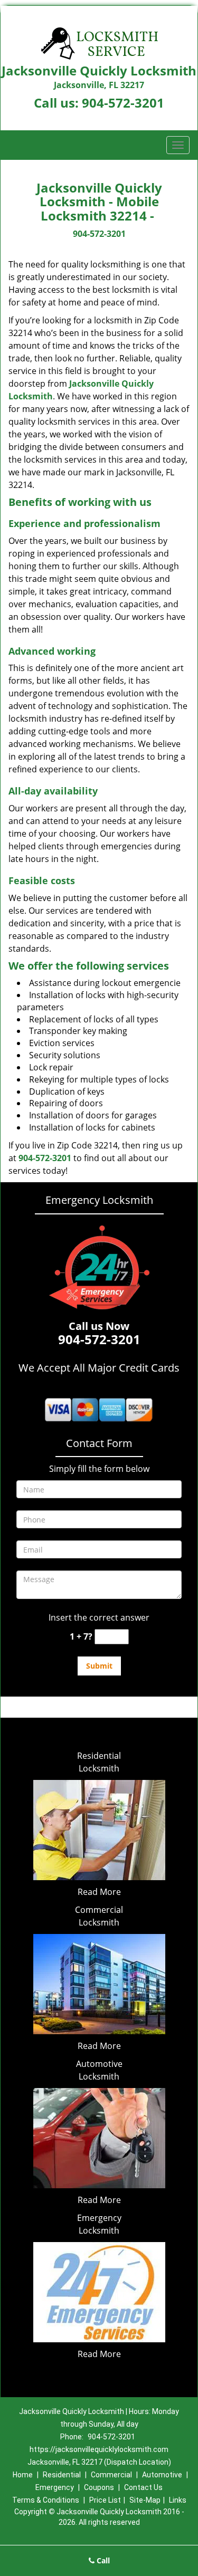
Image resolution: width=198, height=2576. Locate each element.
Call (102, 2560)
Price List (105, 2500)
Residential (62, 2475)
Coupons (99, 2487)
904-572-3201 (123, 103)
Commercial (111, 2475)
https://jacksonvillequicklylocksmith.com (99, 2449)
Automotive (162, 2475)
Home (23, 2475)
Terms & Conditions (46, 2500)
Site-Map (145, 2500)
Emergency (55, 2487)
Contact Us (143, 2487)
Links (178, 2500)
